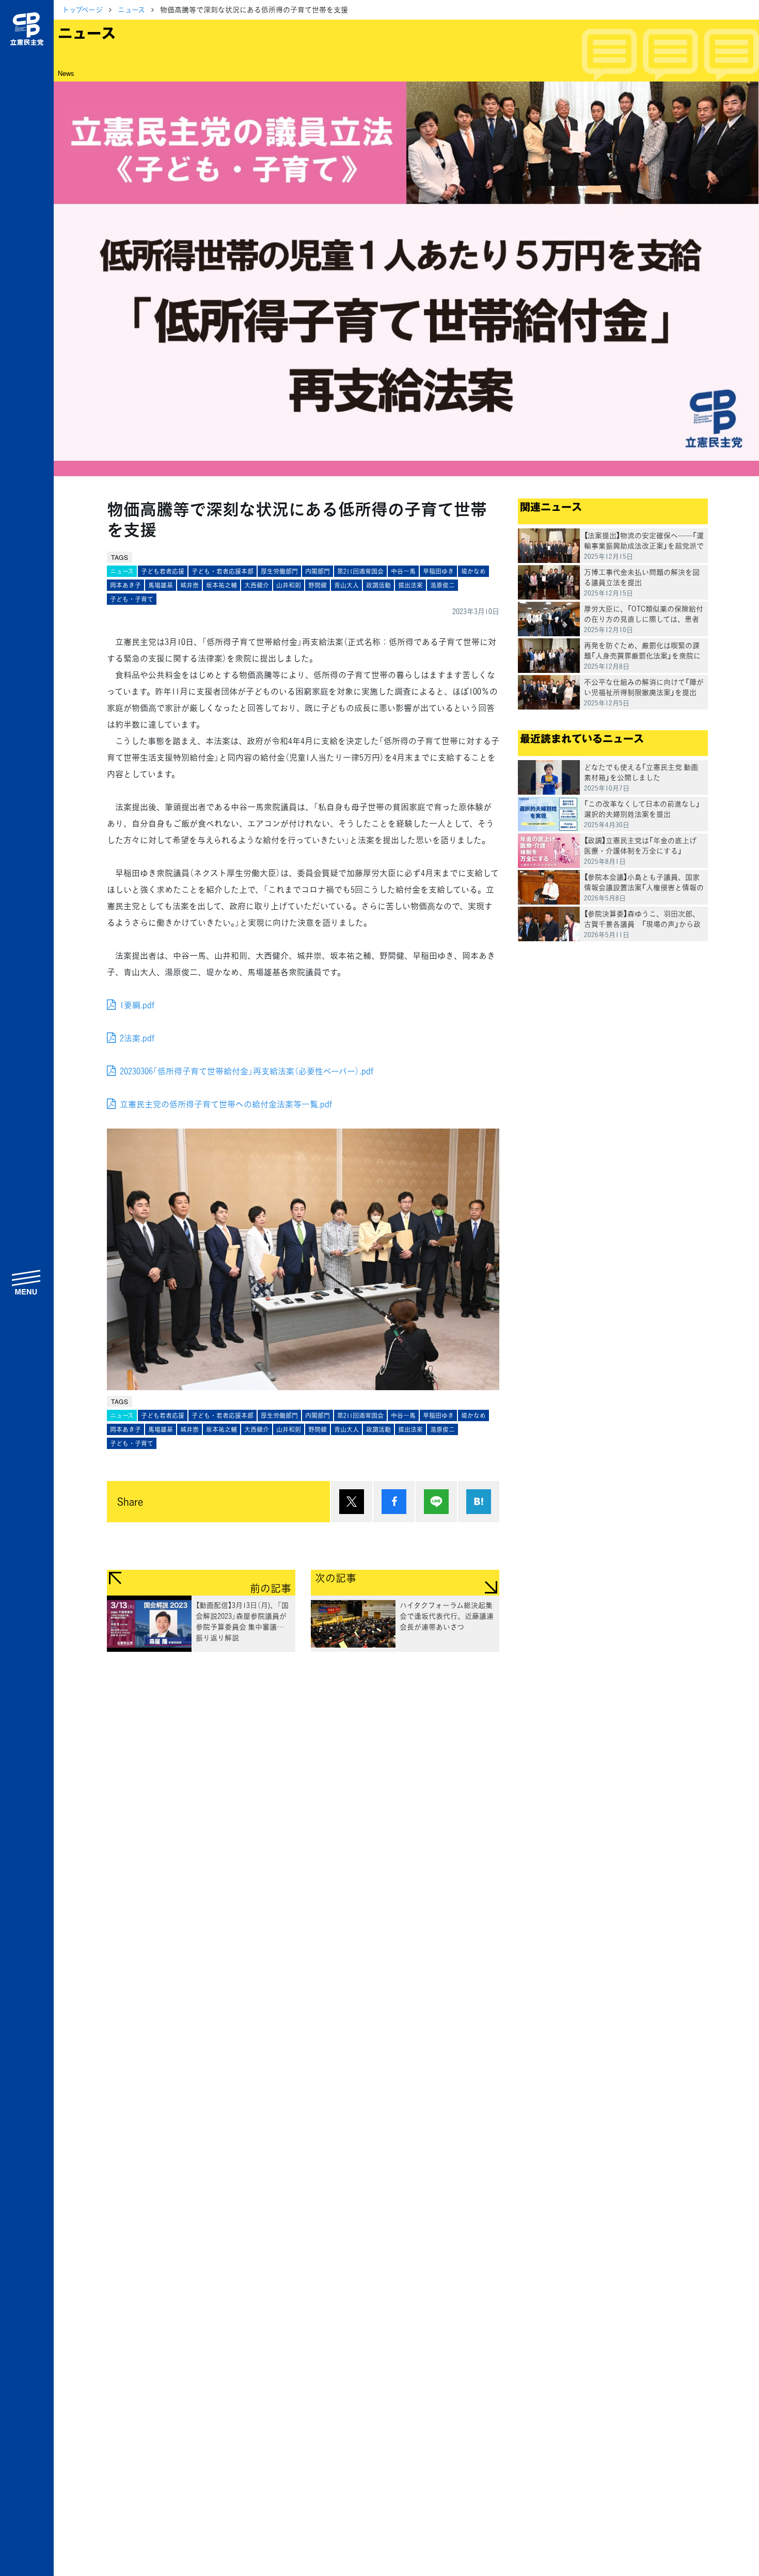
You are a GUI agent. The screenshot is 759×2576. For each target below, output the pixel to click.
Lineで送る (436, 1502)
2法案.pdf (137, 1038)
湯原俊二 (442, 585)
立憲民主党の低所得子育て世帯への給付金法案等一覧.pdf (226, 1104)
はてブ (479, 1502)
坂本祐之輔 (222, 585)
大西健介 (257, 585)
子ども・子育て (132, 599)
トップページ (82, 9)
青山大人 (346, 585)
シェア (394, 1502)
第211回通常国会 (360, 571)
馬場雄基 (161, 585)
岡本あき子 (125, 585)
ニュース (131, 9)
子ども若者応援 (163, 571)
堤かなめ (473, 571)
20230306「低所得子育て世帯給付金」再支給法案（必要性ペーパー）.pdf (247, 1071)
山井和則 (289, 585)
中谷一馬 (403, 571)
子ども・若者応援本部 (223, 571)
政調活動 (378, 585)
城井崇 (189, 585)
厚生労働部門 (279, 571)
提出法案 (410, 585)
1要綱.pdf (137, 1005)
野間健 (318, 585)
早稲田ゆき (438, 571)
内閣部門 (318, 571)
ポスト (352, 1502)
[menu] (27, 1282)
